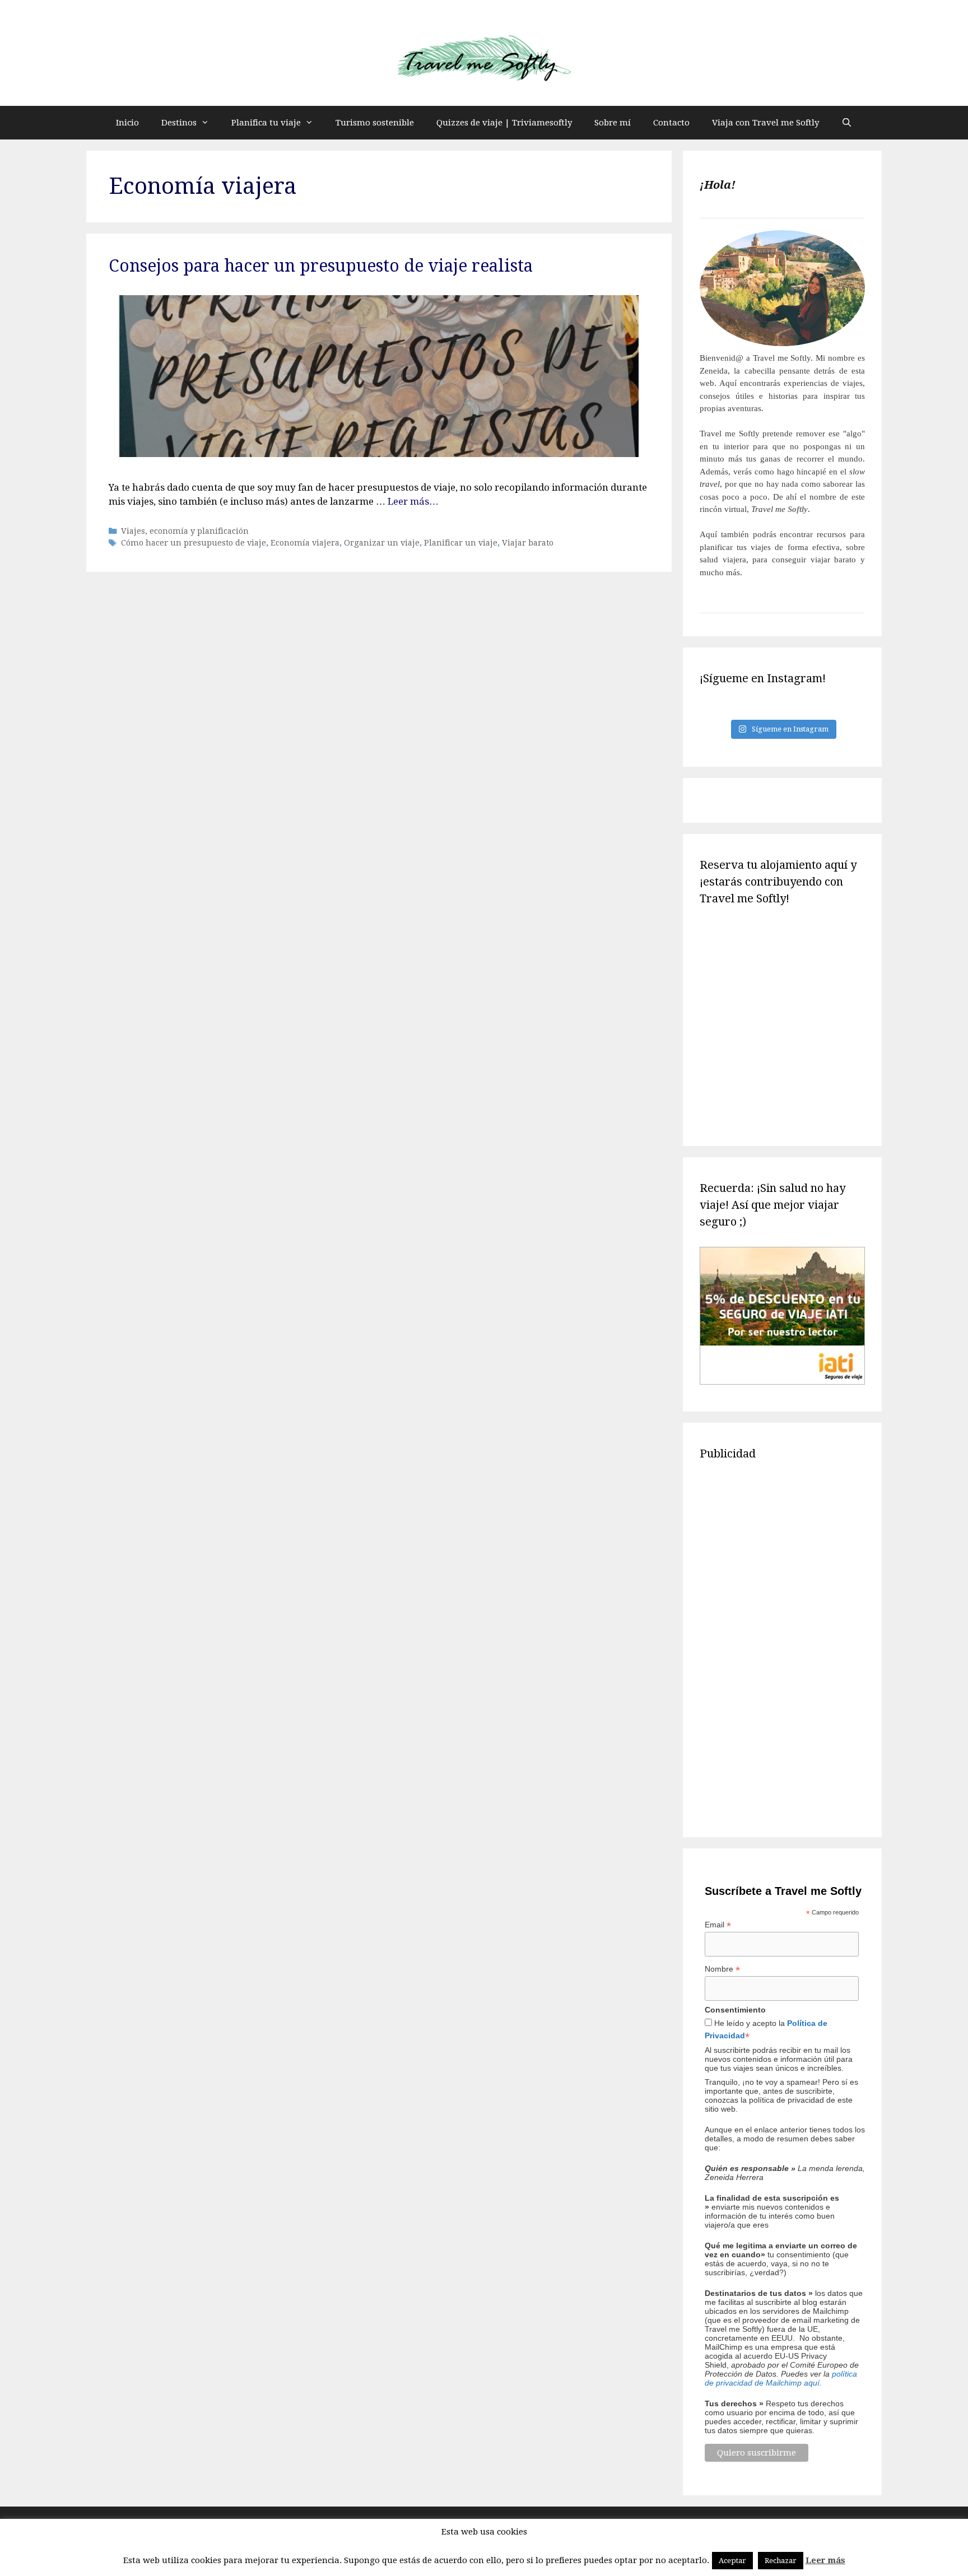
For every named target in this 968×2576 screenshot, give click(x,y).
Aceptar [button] (732, 2561)
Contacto (671, 123)
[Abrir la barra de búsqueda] (847, 123)
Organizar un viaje (382, 543)
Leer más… (413, 501)
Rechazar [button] (781, 2561)
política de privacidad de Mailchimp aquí (781, 2378)
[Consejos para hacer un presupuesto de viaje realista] (379, 454)
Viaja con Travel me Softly (765, 123)
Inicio (127, 123)
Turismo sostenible (375, 123)
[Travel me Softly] (484, 59)
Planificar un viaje (461, 543)
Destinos (179, 123)
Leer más (825, 2560)
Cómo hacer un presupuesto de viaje (194, 543)
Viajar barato (528, 543)
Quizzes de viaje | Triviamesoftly (504, 123)
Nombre (722, 1969)
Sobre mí (613, 123)
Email (718, 1925)
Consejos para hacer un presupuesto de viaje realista (321, 266)
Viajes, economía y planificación (185, 531)
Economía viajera (305, 543)
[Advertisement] (782, 1647)
